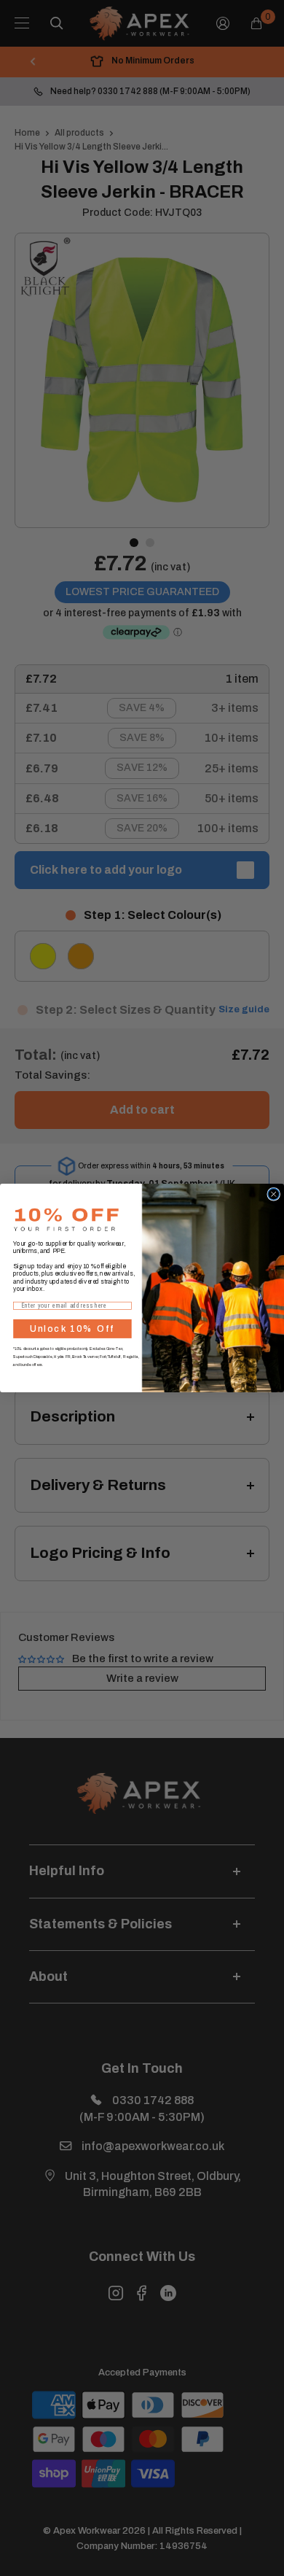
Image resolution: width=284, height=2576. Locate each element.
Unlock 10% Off (72, 1329)
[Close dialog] (274, 1195)
